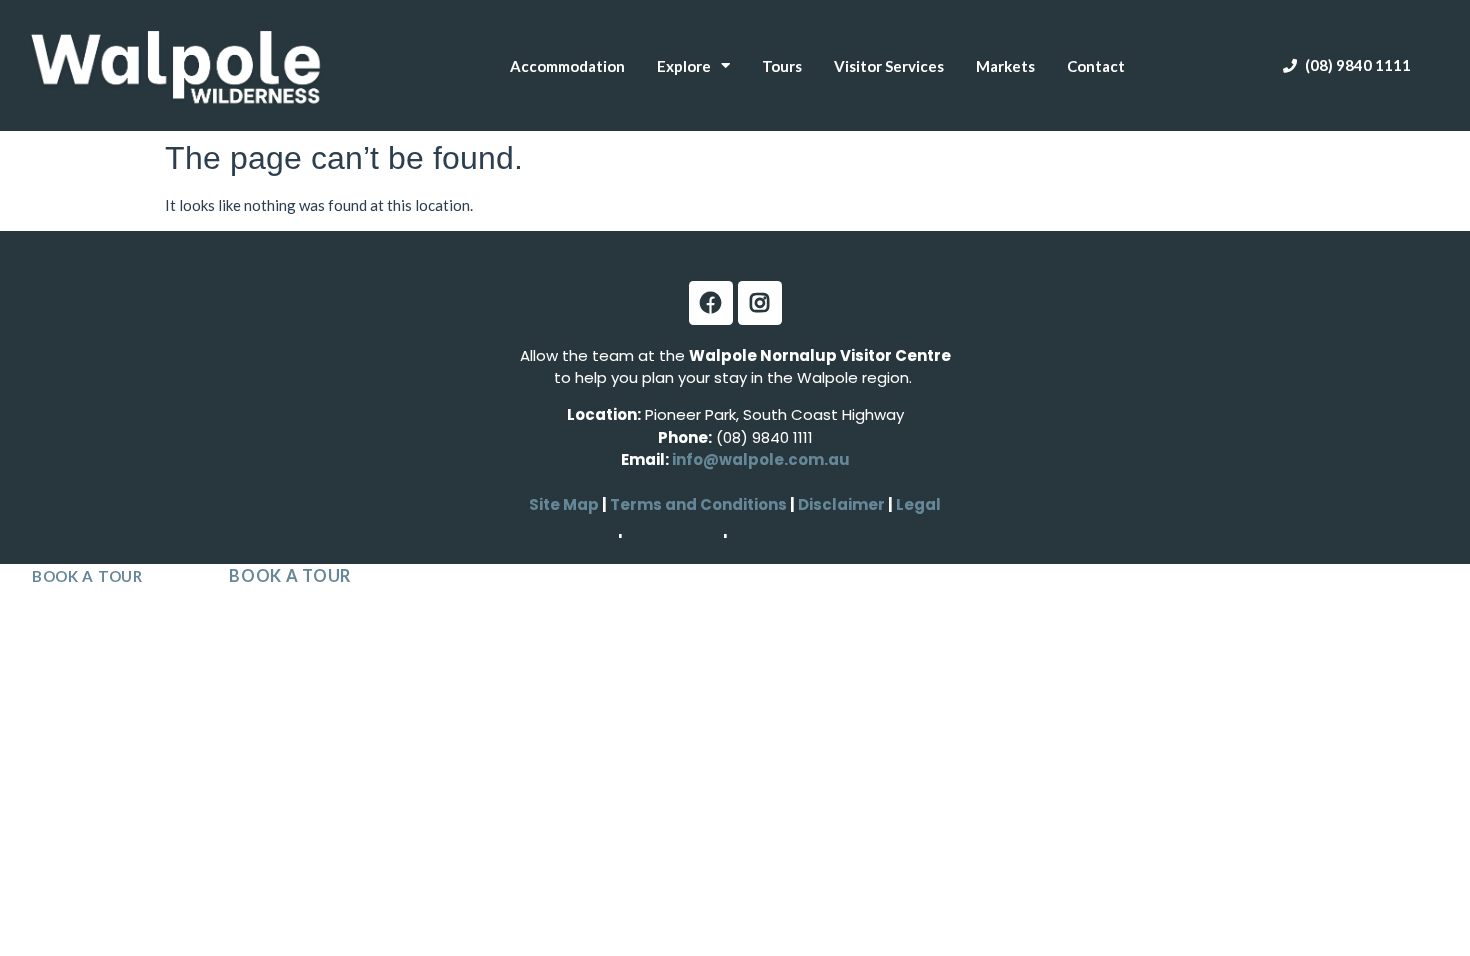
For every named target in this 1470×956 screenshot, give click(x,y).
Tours (782, 66)
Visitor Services (889, 66)
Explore (684, 66)
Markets (1005, 66)
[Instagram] (760, 303)
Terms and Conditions (698, 504)
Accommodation (567, 66)
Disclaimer (843, 504)
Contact (1096, 66)
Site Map (564, 504)
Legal (917, 504)
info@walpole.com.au (761, 459)
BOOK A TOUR (87, 576)
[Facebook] (711, 303)
